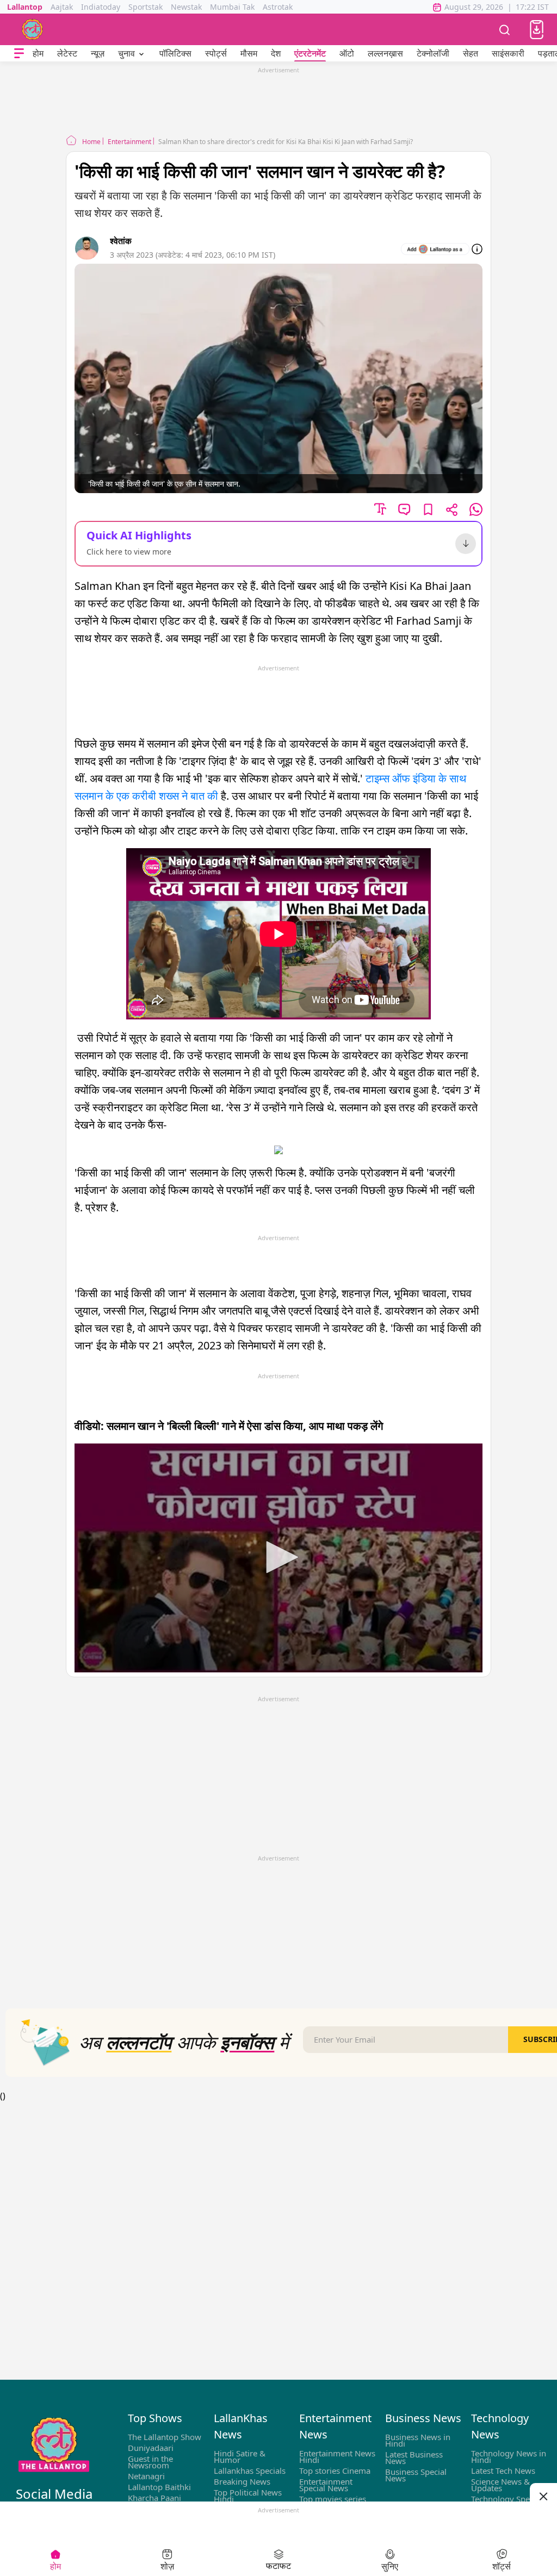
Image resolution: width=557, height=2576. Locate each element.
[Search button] (505, 29)
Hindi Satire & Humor (240, 2456)
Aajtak (62, 7)
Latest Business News (414, 2457)
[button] (537, 30)
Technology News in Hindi (509, 2456)
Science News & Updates (500, 2485)
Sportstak (146, 7)
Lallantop (25, 7)
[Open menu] (19, 54)
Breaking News (242, 2481)
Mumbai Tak (232, 7)
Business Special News (416, 2475)
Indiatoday (101, 7)
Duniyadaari (151, 2448)
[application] (278, 1558)
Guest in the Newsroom (150, 2462)
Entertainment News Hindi (337, 2456)
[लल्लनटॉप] (33, 29)
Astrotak (278, 7)
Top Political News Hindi (248, 2496)
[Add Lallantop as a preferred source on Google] (435, 249)
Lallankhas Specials (250, 2471)
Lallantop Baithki (159, 2487)
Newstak (186, 7)
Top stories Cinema (335, 2471)
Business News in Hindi (418, 2440)
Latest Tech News (503, 2471)
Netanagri (146, 2476)
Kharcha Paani (154, 2498)
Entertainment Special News (326, 2485)
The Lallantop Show (165, 2437)
